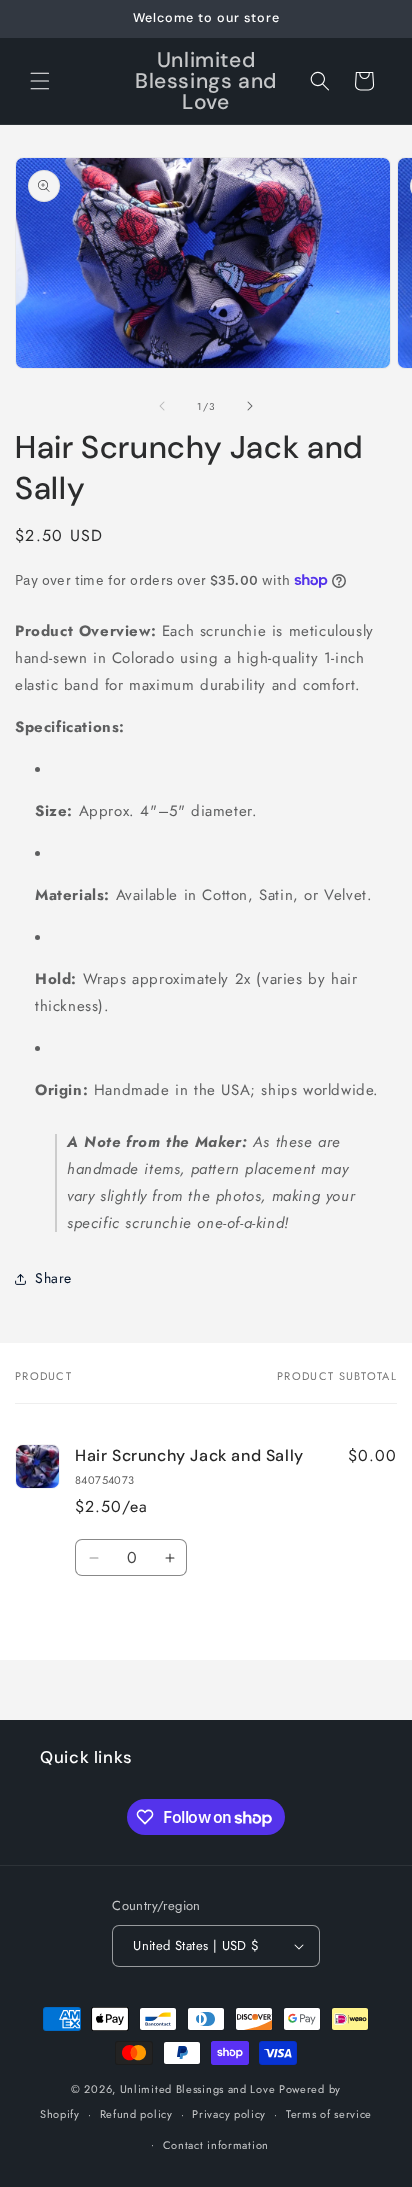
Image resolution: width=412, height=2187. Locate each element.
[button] (40, 81)
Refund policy (136, 2114)
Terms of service (329, 2114)
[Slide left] (162, 406)
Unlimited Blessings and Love (198, 2089)
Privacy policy (229, 2114)
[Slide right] (250, 406)
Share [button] (53, 1278)
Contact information (216, 2145)
